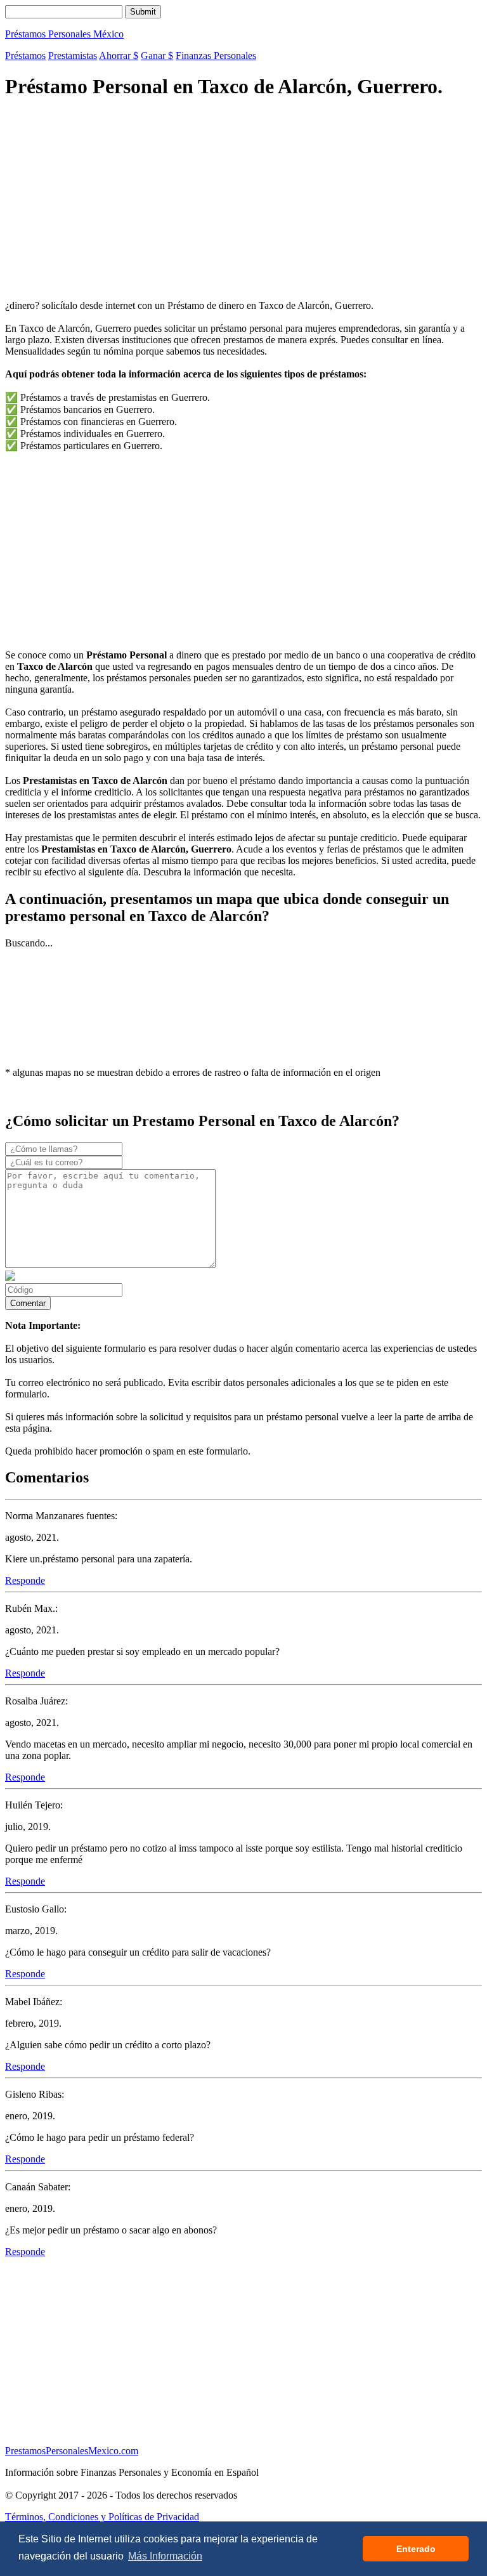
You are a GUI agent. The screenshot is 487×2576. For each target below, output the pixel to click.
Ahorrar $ (119, 56)
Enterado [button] (416, 2549)
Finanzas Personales (216, 56)
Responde (25, 1580)
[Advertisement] (243, 201)
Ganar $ (157, 56)
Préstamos (25, 56)
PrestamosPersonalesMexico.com (72, 2451)
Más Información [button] (165, 2556)
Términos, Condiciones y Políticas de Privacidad (102, 2517)
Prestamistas (73, 56)
